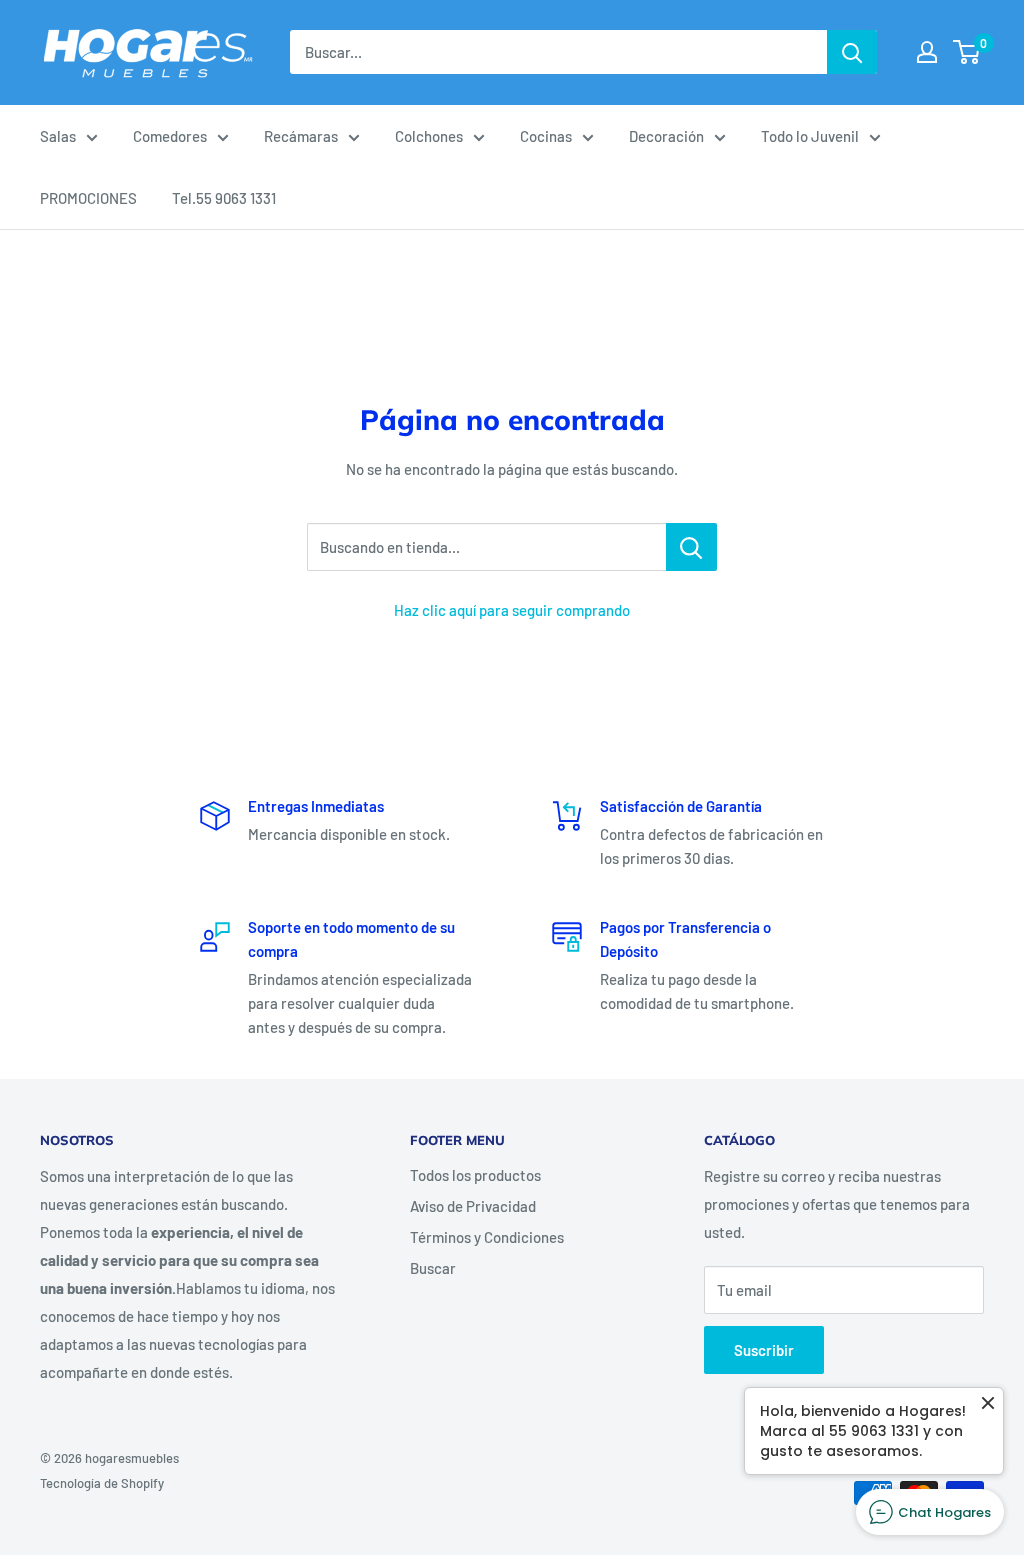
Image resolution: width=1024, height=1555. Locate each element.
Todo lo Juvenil (810, 136)
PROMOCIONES (88, 198)
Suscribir (764, 1350)
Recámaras (301, 136)
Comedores (170, 136)
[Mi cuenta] (927, 52)
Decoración (666, 136)
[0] (967, 52)
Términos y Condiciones (487, 1237)
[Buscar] (852, 52)
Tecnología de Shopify (102, 1483)
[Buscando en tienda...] (691, 547)
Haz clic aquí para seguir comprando (512, 610)
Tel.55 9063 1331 (224, 198)
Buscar (433, 1268)
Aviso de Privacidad (473, 1206)
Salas (58, 136)
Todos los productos (475, 1175)
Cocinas (546, 136)
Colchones (429, 136)
